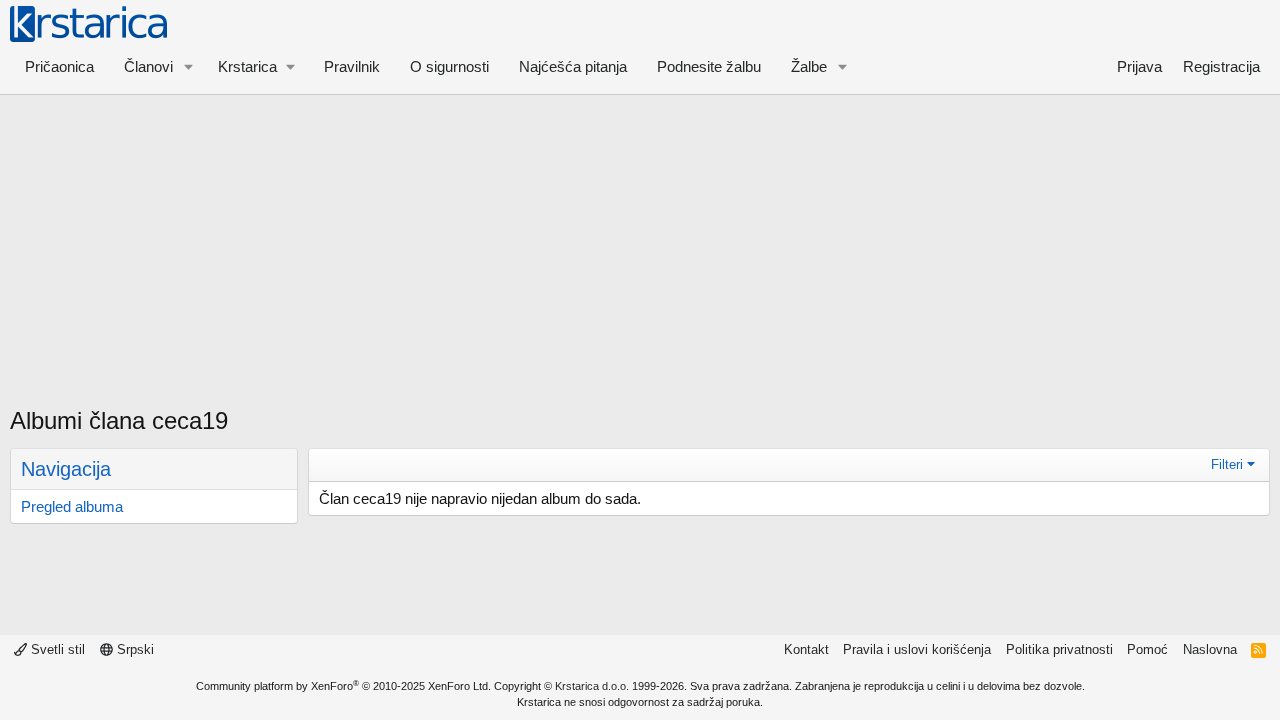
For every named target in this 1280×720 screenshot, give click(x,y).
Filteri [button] (1227, 464)
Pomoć (1147, 649)
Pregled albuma (72, 506)
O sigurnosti (449, 66)
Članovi (148, 66)
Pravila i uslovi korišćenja (917, 649)
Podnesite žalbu (709, 66)
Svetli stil (56, 649)
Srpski (133, 649)
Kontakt (806, 649)
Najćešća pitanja (573, 66)
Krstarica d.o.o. (592, 686)
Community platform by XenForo (343, 686)
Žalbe (809, 66)
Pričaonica (59, 66)
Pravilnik (352, 66)
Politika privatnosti (1059, 649)
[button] (189, 66)
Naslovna (1210, 649)
